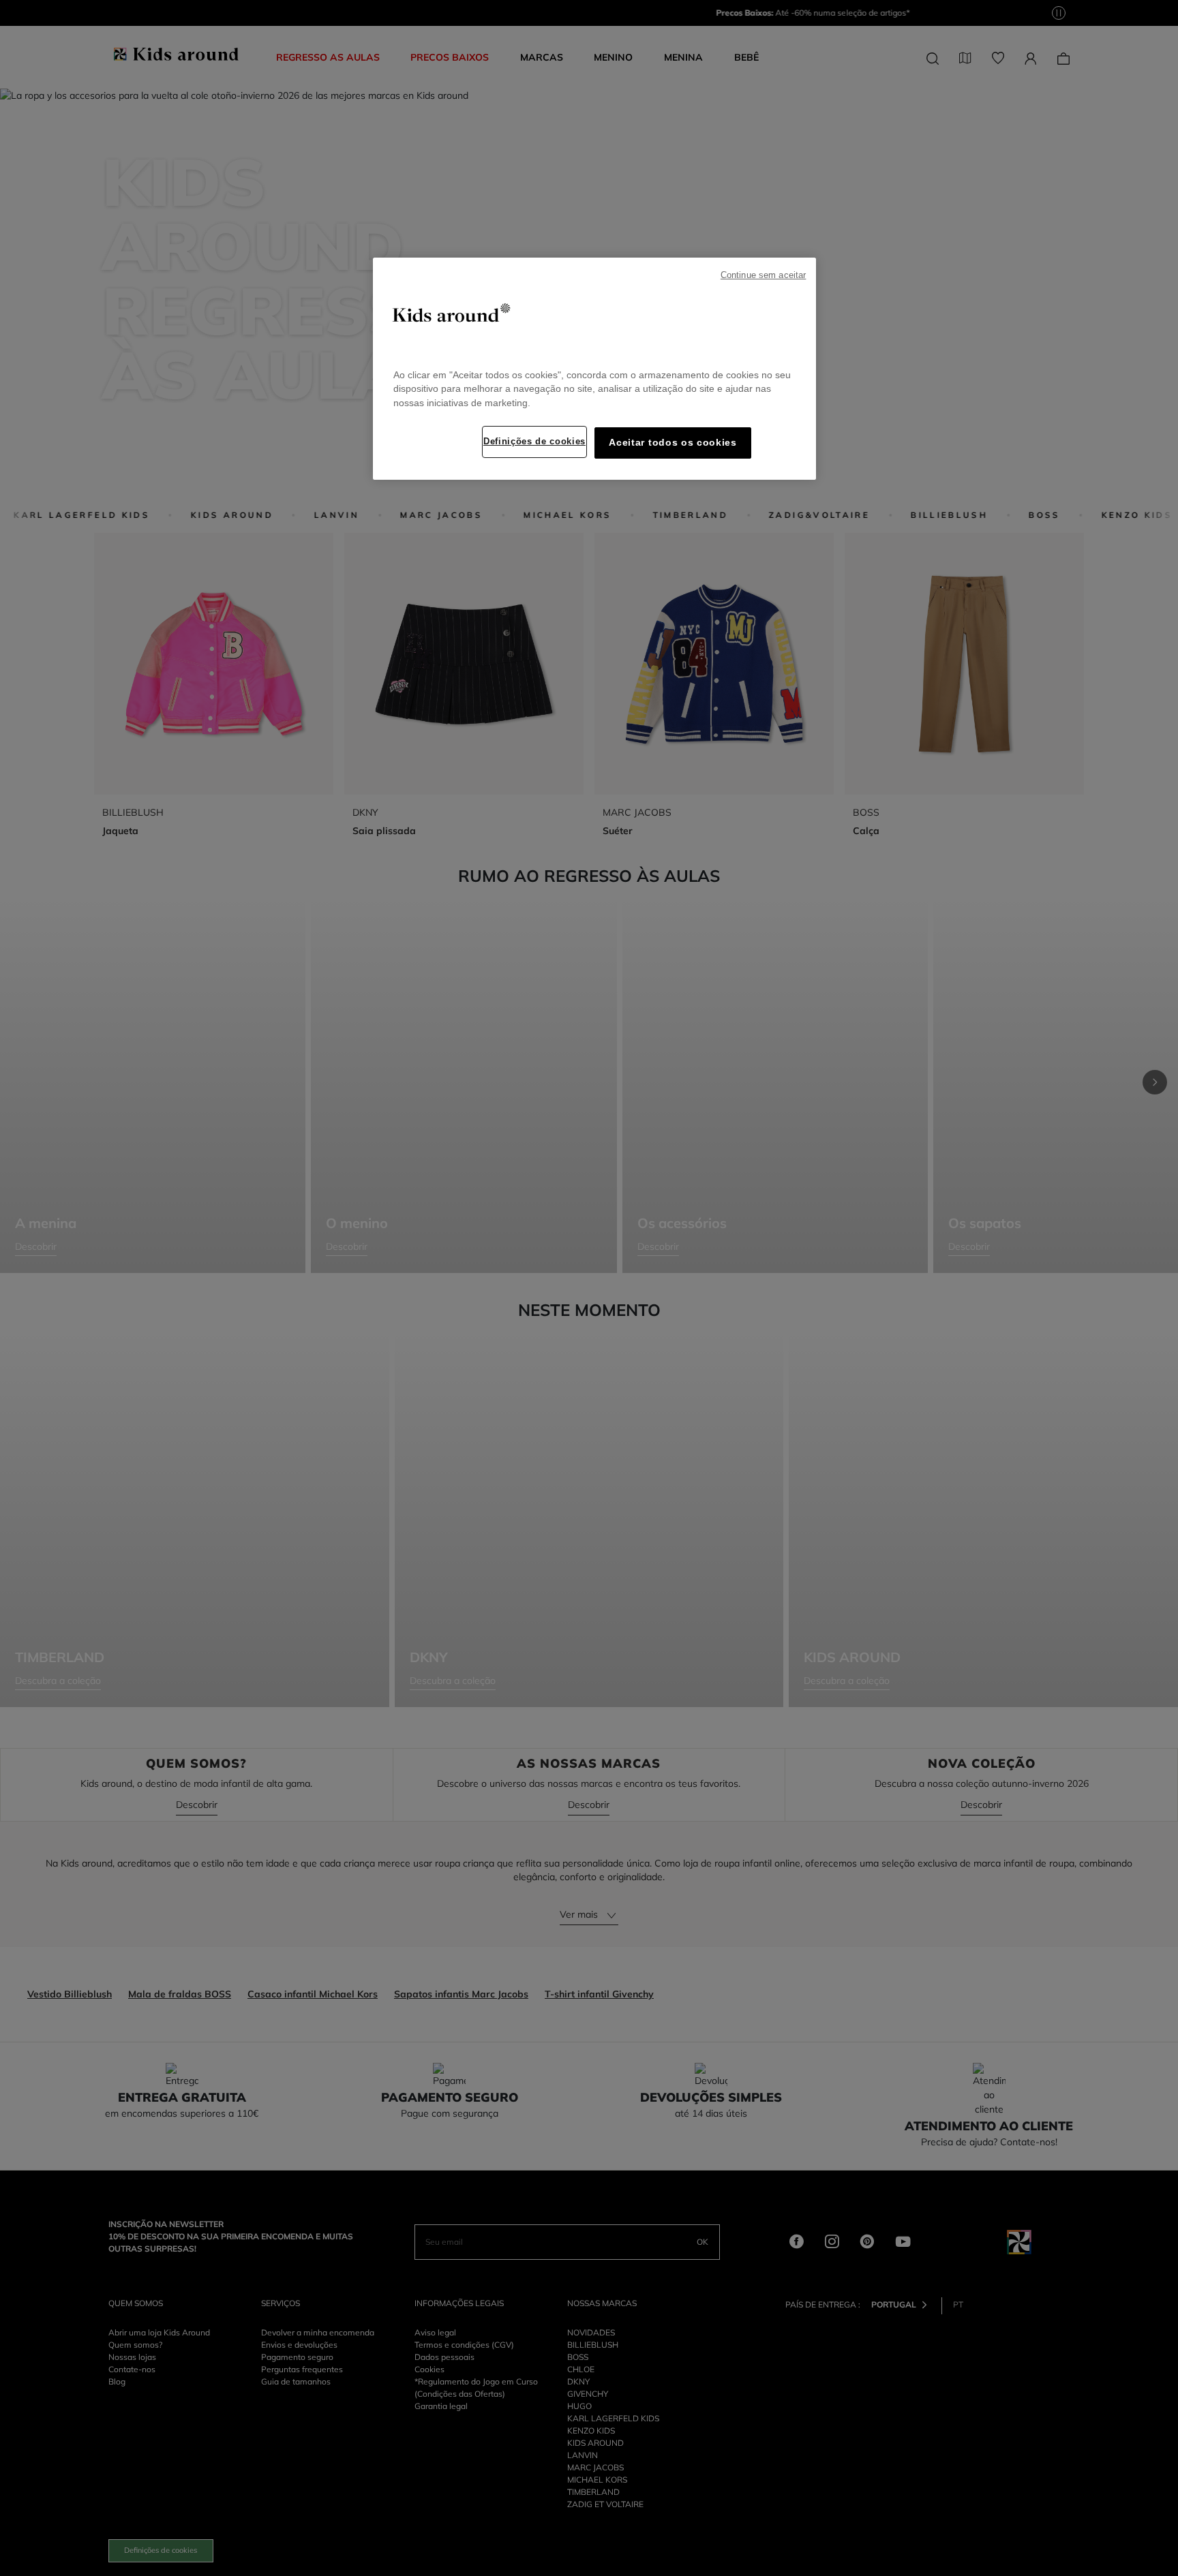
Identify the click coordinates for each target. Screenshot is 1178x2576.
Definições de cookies (534, 441)
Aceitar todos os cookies (673, 443)
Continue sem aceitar (764, 275)
